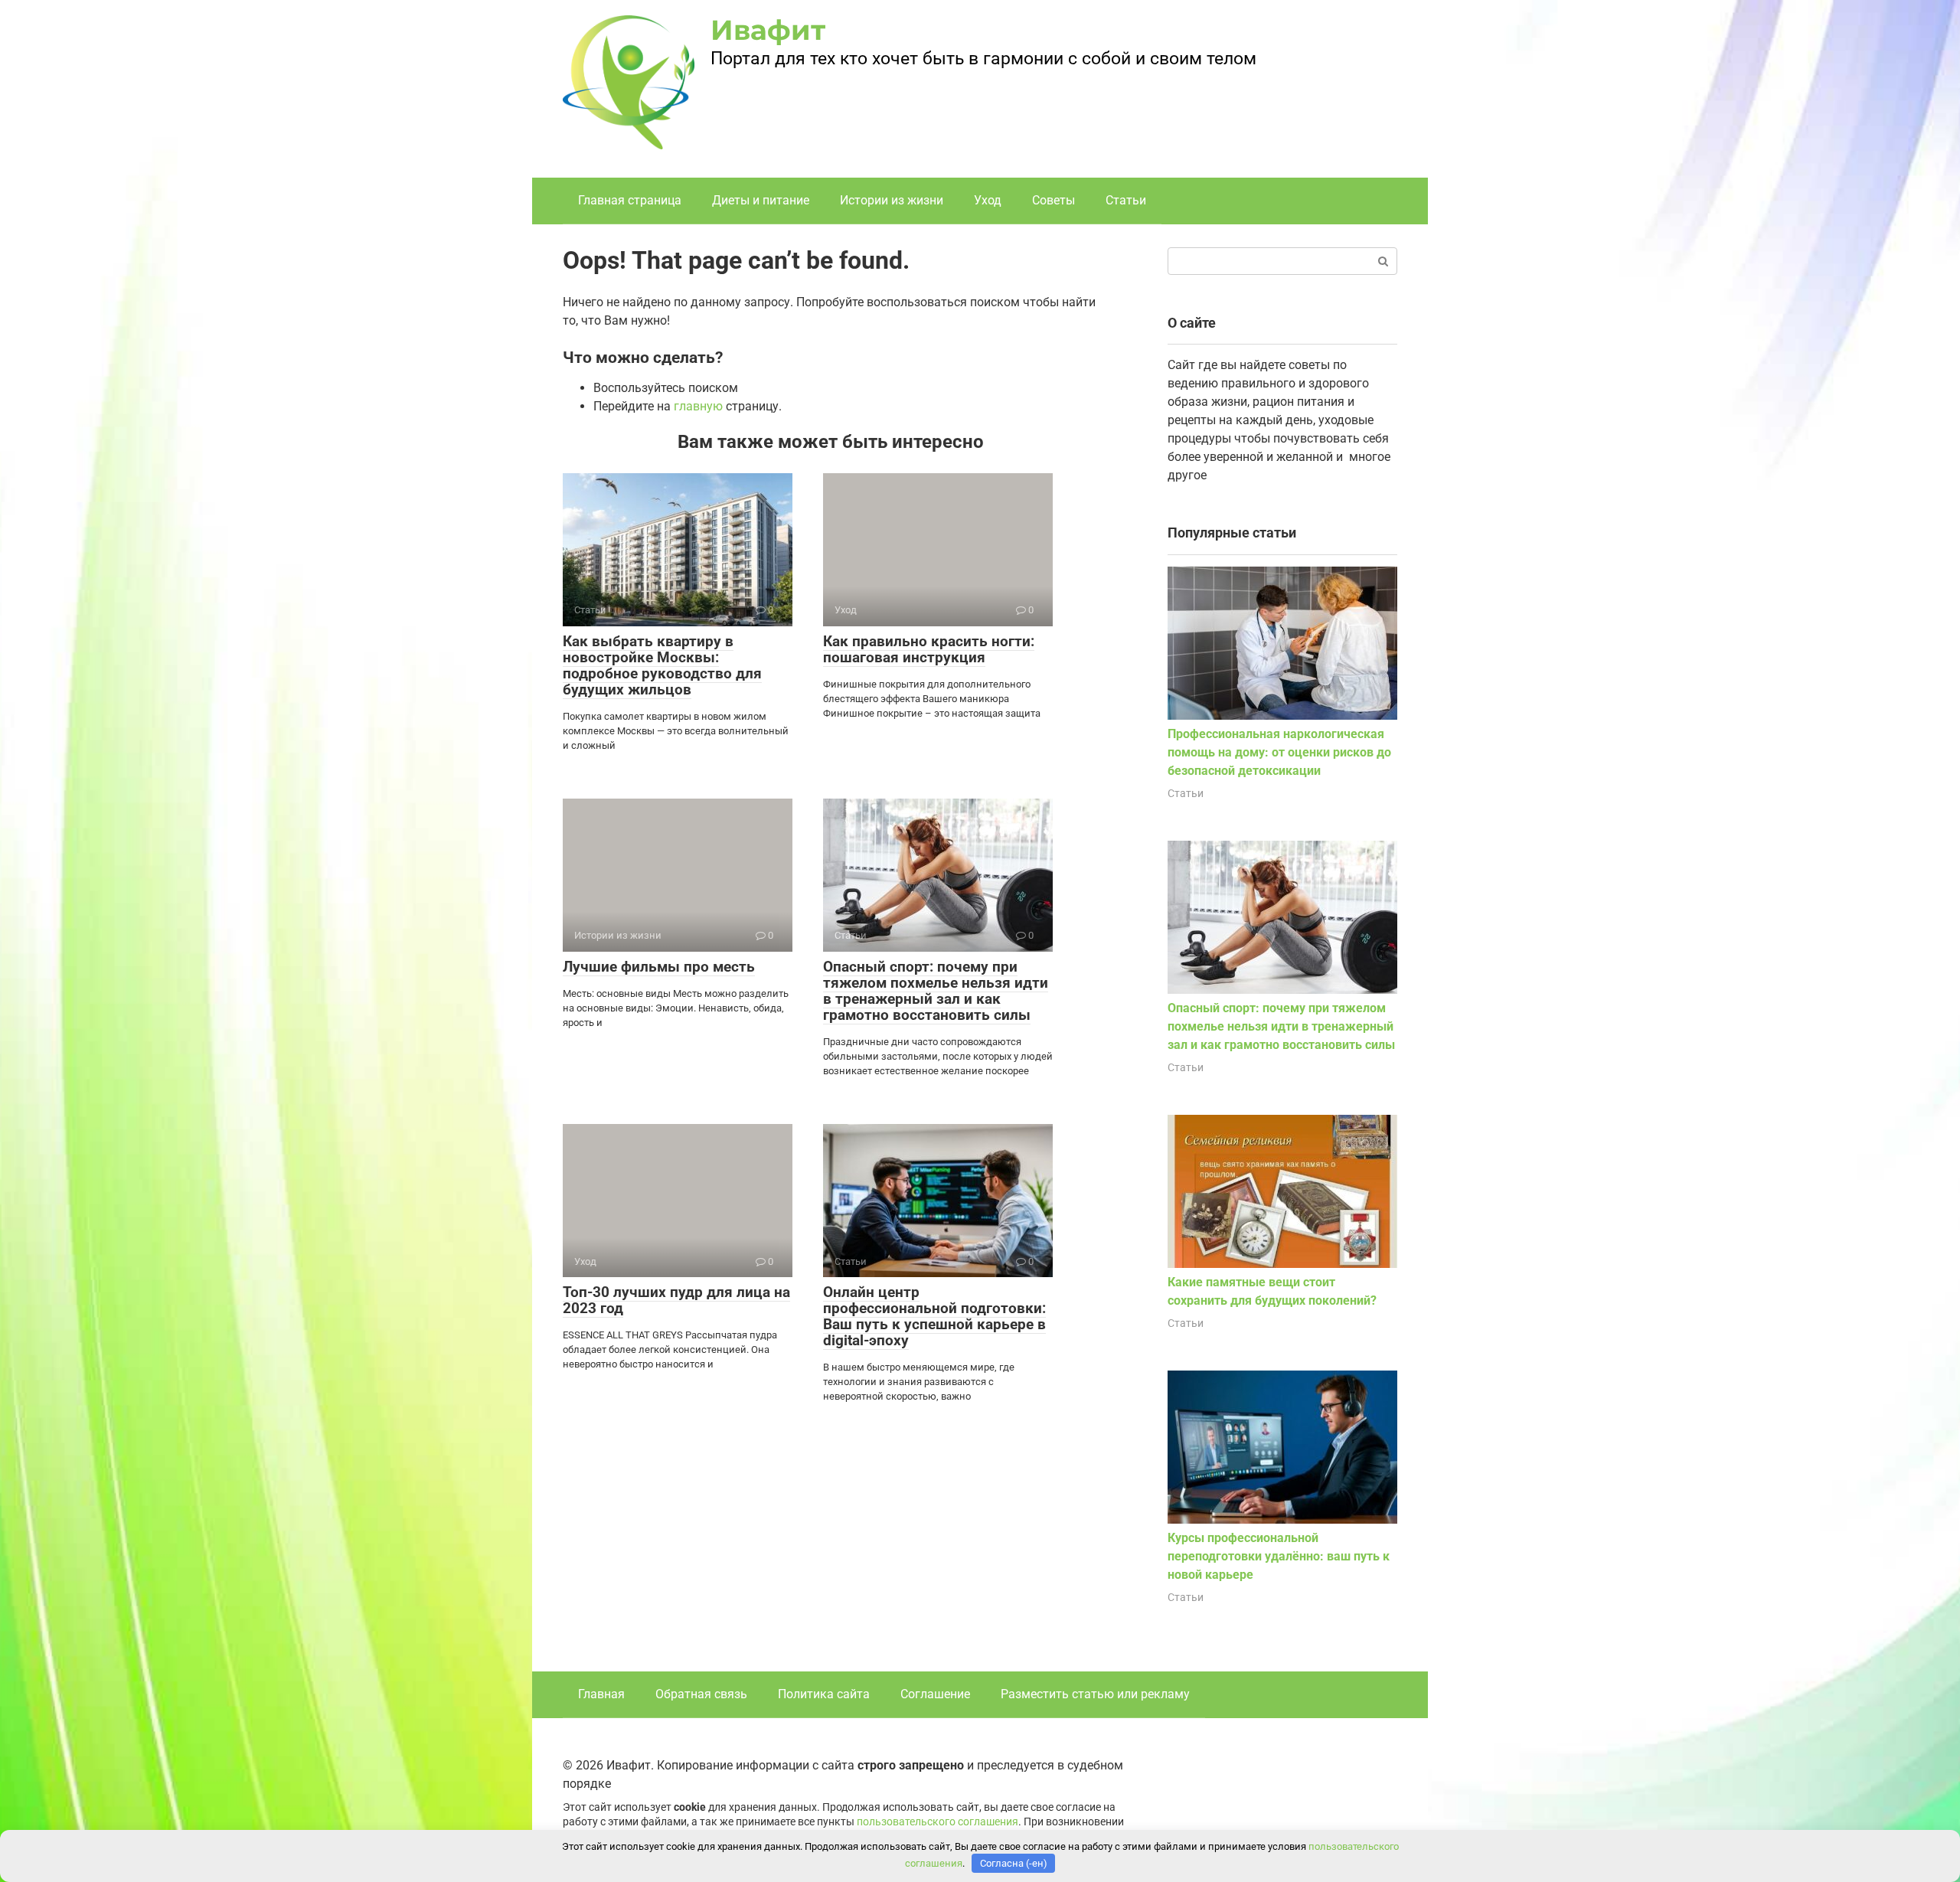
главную (698, 406)
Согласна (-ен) (1014, 1863)
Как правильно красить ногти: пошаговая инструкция (929, 649)
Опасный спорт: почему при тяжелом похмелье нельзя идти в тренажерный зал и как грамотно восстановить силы (936, 991)
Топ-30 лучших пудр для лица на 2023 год (676, 1300)
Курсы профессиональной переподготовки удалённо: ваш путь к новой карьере (1279, 1556)
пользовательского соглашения (938, 1822)
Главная (601, 1694)
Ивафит (768, 30)
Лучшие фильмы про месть (659, 967)
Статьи (1126, 200)
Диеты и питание (761, 200)
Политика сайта (824, 1694)
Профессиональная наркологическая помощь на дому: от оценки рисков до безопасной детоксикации (1279, 752)
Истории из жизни (892, 200)
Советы (1053, 200)
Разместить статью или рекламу (1095, 1694)
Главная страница (630, 200)
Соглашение (935, 1694)
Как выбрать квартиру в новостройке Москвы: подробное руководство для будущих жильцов (662, 665)
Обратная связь (701, 1694)
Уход (988, 200)
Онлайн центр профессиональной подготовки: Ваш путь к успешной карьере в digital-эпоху (934, 1316)
